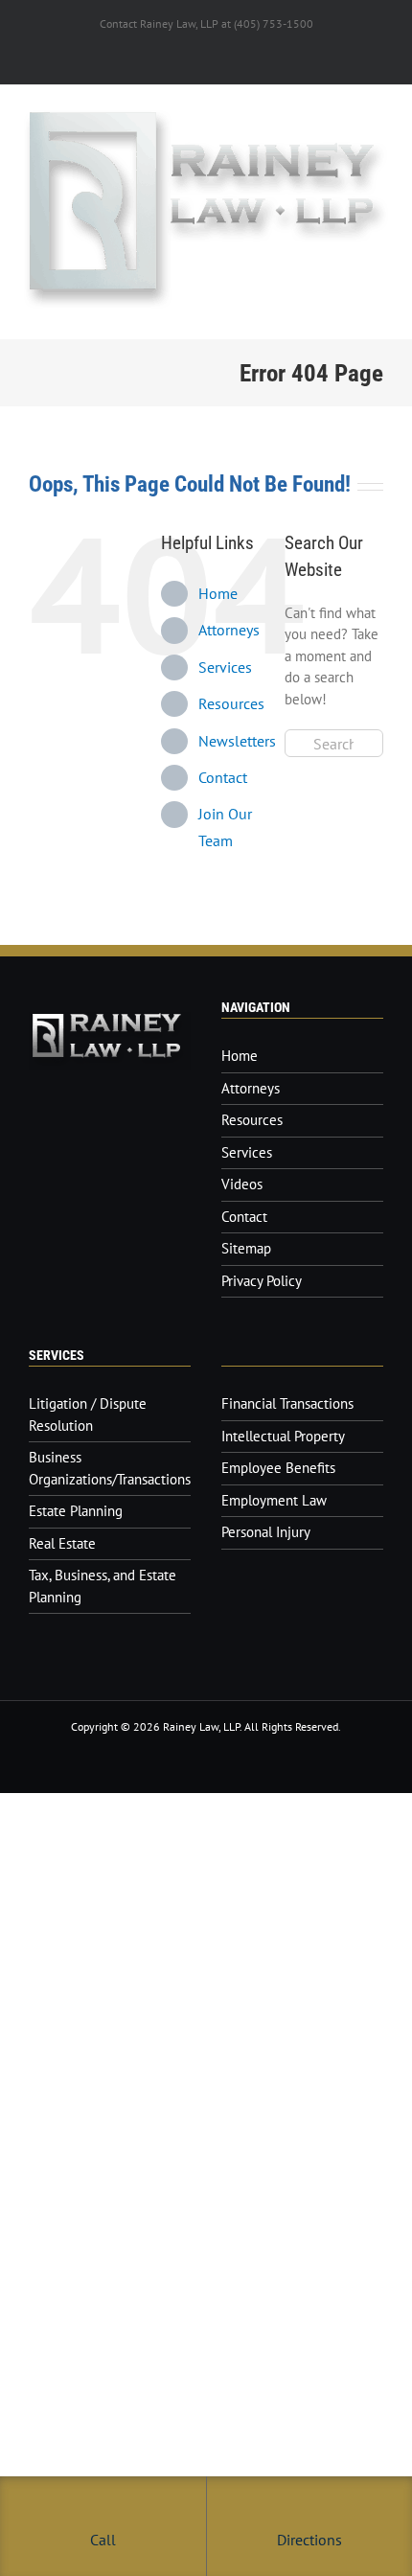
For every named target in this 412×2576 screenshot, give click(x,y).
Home (218, 593)
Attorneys (229, 630)
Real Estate (62, 1543)
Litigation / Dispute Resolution (88, 1414)
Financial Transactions (287, 1403)
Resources (231, 703)
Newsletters (237, 741)
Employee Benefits (278, 1468)
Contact (223, 777)
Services (225, 667)
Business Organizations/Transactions (110, 1468)
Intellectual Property (283, 1436)
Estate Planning (76, 1511)
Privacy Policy (262, 1281)
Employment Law (274, 1500)
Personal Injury (266, 1532)
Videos (242, 1184)
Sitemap (246, 1248)
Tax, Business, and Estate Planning (103, 1586)
